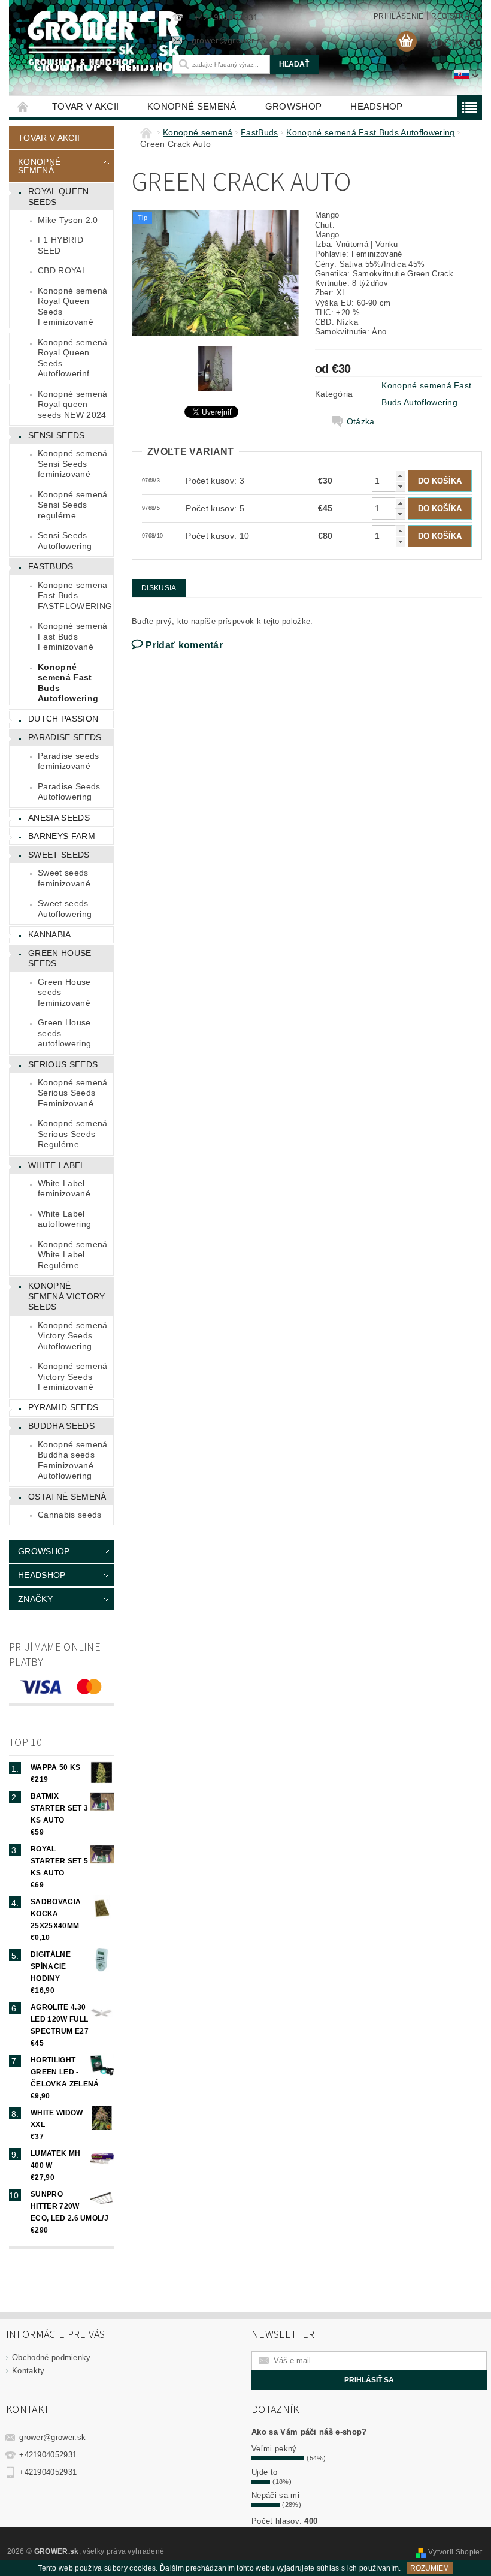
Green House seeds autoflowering (64, 1033)
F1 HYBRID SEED (60, 245)
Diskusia (159, 588)
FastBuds (51, 566)
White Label (57, 1165)
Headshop (377, 106)
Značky (35, 1599)
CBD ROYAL (62, 270)
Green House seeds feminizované (64, 992)
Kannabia (50, 934)
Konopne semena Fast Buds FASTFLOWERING (75, 595)
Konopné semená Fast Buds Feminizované (72, 636)
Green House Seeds (60, 958)
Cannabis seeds (69, 1515)
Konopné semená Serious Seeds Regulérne (72, 1134)
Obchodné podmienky (51, 2358)
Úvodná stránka (23, 106)
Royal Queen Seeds (59, 197)
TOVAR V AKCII (85, 106)
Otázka (361, 421)
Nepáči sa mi (275, 2495)
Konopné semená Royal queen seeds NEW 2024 (72, 404)
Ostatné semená (67, 1497)
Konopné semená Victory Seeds (66, 1296)
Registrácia (457, 16)
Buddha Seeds (61, 1426)
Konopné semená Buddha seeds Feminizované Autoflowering (72, 1460)
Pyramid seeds (63, 1407)
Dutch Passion (63, 719)
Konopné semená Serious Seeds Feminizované (72, 1093)
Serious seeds (63, 1064)
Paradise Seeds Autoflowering (69, 792)
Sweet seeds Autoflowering (65, 909)
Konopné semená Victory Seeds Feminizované (72, 1376)
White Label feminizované (64, 1189)
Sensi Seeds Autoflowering (65, 541)
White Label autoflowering (64, 1219)
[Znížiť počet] (400, 486)
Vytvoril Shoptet (455, 2552)
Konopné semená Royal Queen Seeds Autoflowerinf (72, 358)
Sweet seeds (59, 855)
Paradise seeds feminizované (68, 761)
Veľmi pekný (274, 2449)
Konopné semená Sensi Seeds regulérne (72, 505)
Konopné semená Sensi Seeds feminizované (72, 464)
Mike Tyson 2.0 (68, 220)
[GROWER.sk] (84, 43)
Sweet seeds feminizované (64, 878)
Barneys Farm (62, 836)
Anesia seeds (59, 818)
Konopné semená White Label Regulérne (72, 1255)
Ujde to (264, 2472)
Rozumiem (430, 2568)
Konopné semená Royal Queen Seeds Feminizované (72, 307)
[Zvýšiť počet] (400, 476)
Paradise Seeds (65, 737)
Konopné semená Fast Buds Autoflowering (68, 683)
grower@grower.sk (52, 2437)
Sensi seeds (57, 435)
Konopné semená (192, 106)
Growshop (294, 106)
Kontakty (28, 2371)
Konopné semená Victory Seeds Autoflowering (72, 1336)
